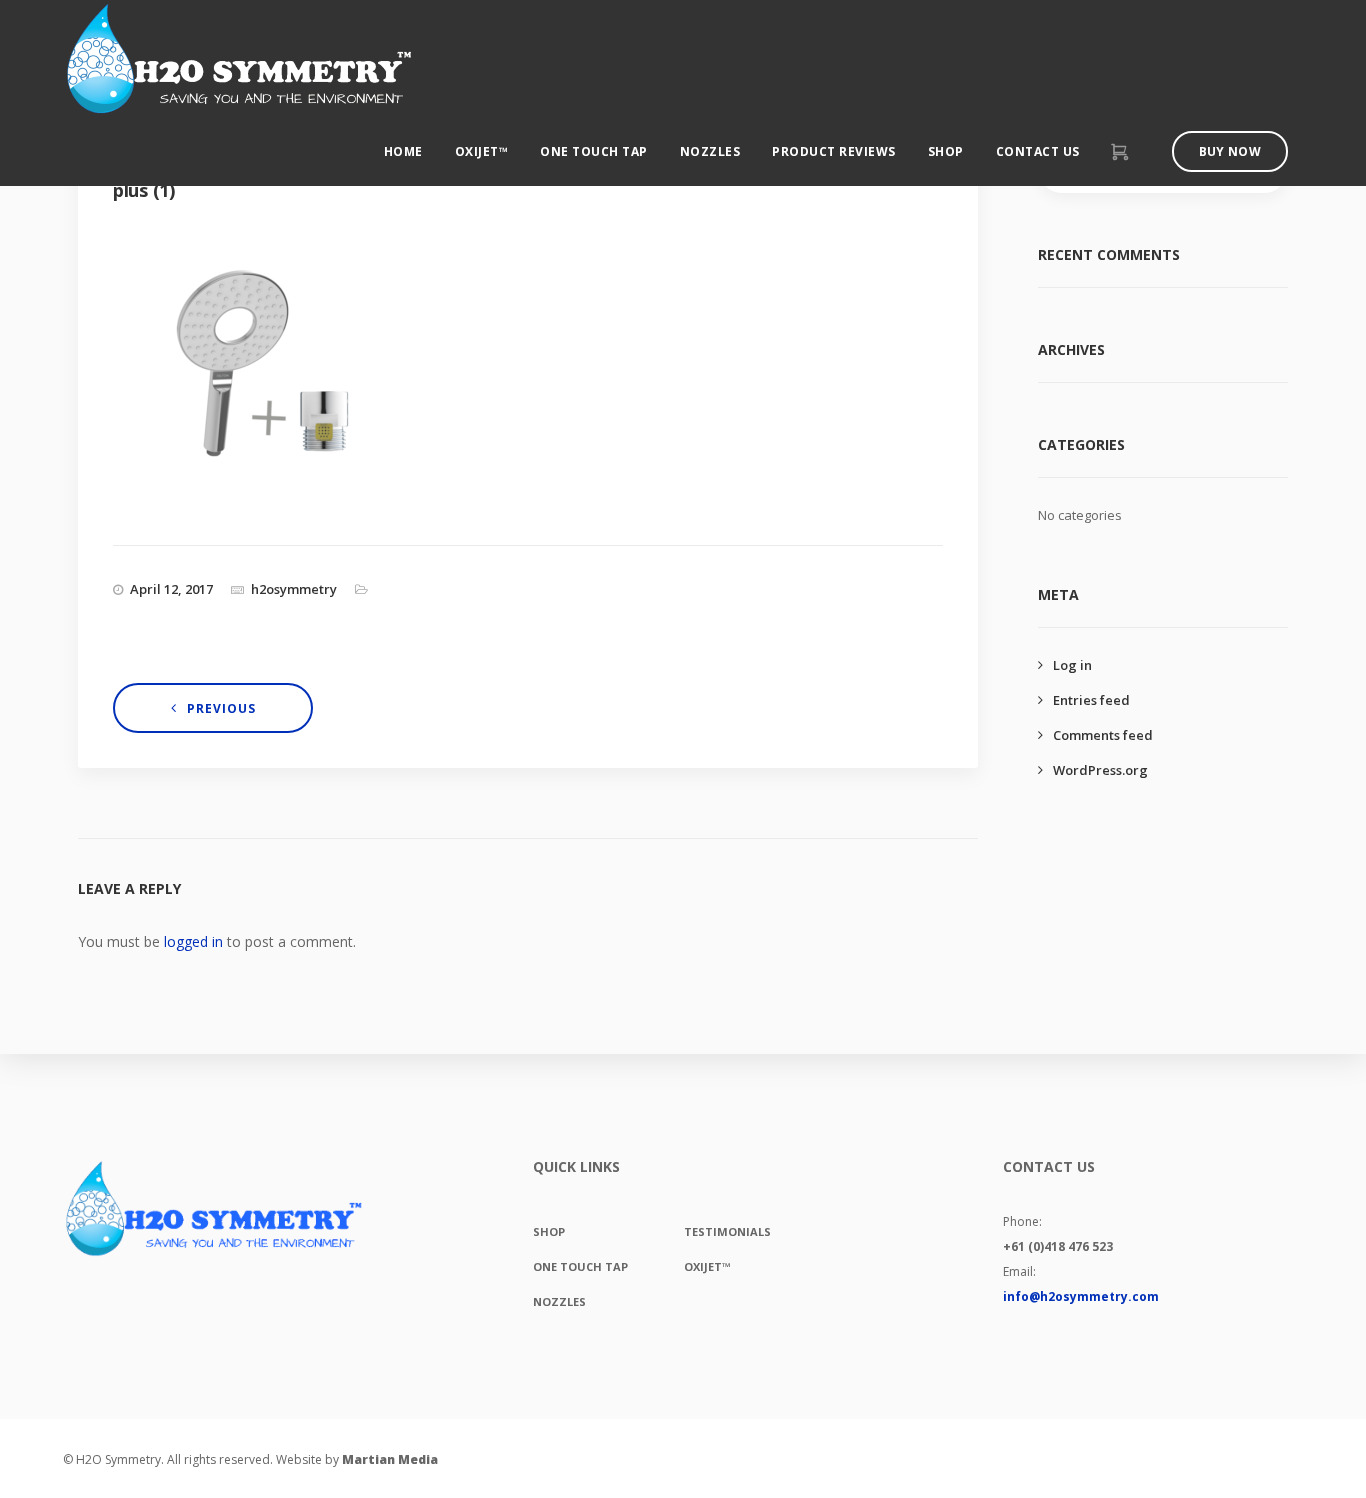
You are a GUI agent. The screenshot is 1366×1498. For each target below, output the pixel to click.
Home (403, 151)
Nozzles (710, 151)
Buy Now (1230, 151)
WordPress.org (1100, 770)
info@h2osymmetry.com (1081, 1296)
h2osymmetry (294, 589)
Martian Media (390, 1459)
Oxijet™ (482, 151)
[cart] (1119, 153)
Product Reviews (834, 151)
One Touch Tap (594, 151)
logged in (193, 941)
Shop (946, 151)
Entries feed (1091, 700)
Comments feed (1103, 735)
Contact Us (1038, 151)
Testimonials (727, 1231)
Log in (1072, 665)
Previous (221, 708)
